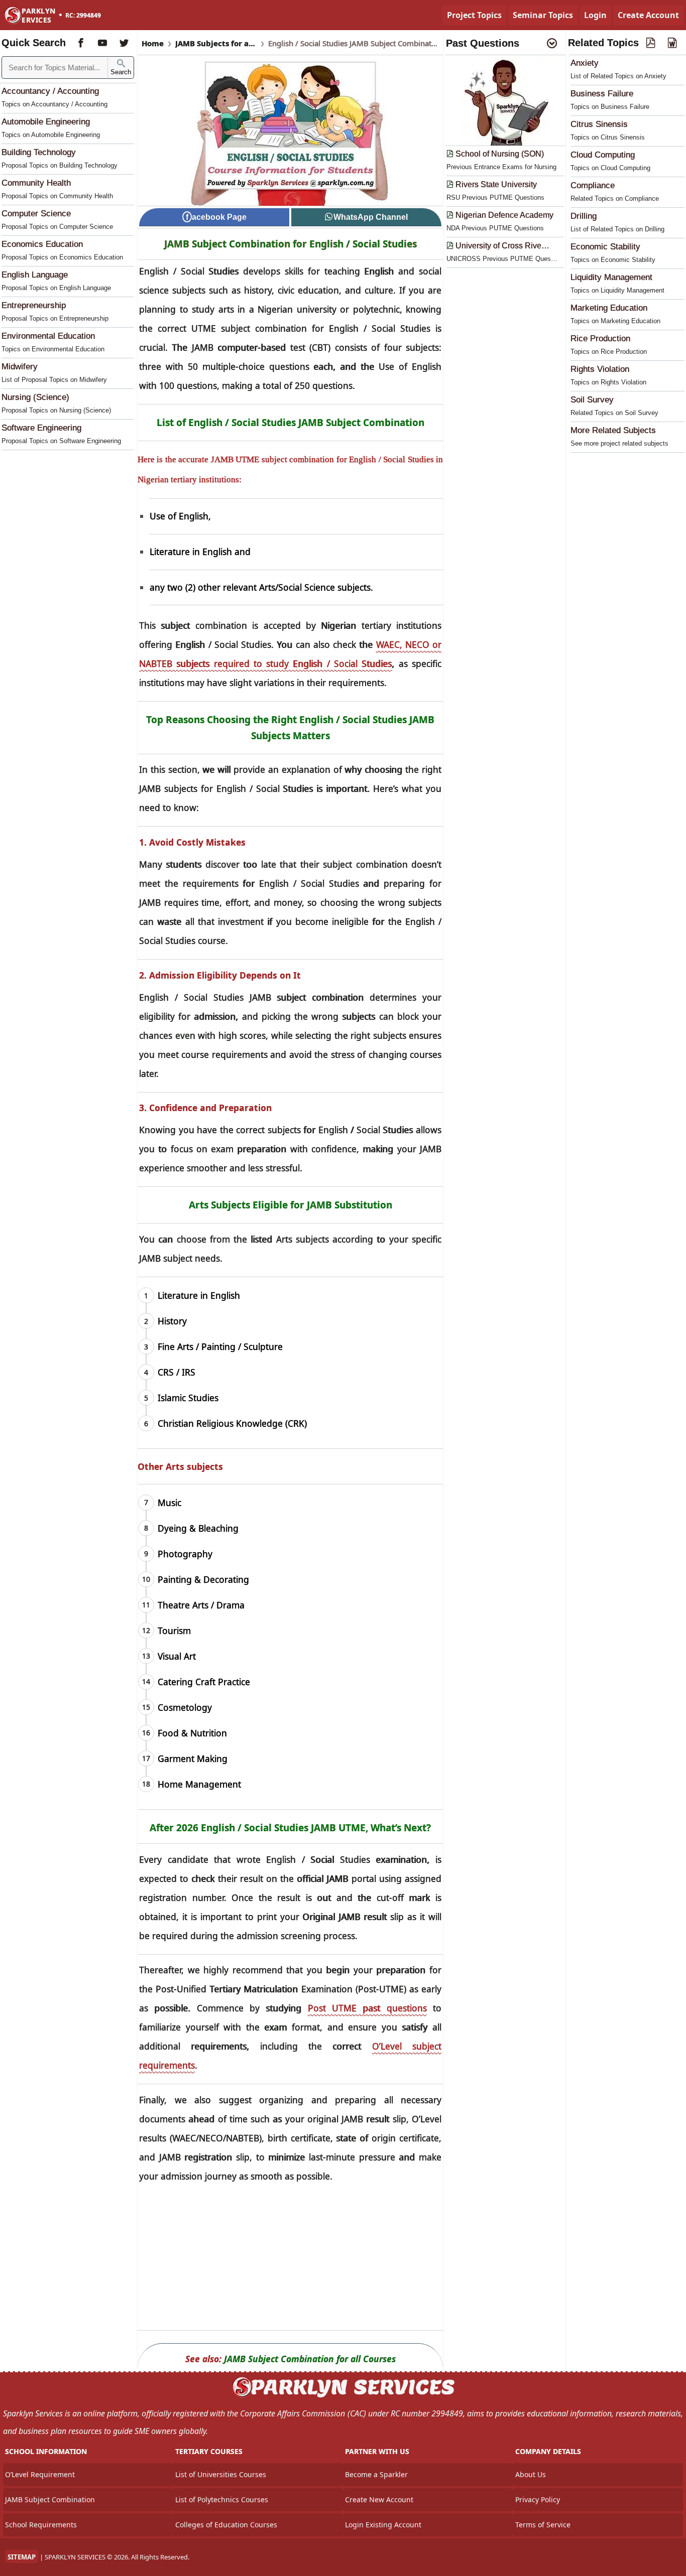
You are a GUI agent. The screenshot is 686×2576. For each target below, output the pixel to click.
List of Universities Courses (221, 2474)
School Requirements (41, 2525)
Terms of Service (543, 2525)
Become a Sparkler (376, 2474)
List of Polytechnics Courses (222, 2499)
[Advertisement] (290, 2260)
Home (153, 43)
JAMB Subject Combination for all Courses (310, 2359)
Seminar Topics (543, 15)
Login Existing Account (383, 2525)
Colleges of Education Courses (226, 2525)
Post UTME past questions (367, 2008)
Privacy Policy (538, 2499)
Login (595, 15)
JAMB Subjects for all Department (216, 43)
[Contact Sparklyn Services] (343, 2396)
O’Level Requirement (40, 2474)
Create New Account (379, 2499)
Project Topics (474, 15)
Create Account (648, 15)
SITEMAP (22, 2557)
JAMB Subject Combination (50, 2499)
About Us (531, 2474)
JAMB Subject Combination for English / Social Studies (291, 244)
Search (121, 72)
